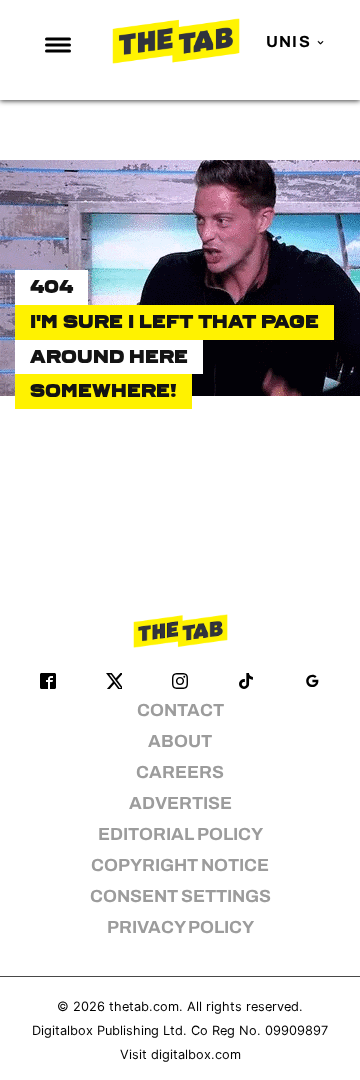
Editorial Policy (180, 834)
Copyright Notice (180, 865)
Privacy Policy (180, 927)
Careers (180, 772)
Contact (180, 710)
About (180, 741)
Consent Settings (180, 896)
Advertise (180, 803)
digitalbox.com (196, 1054)
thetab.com (144, 1006)
